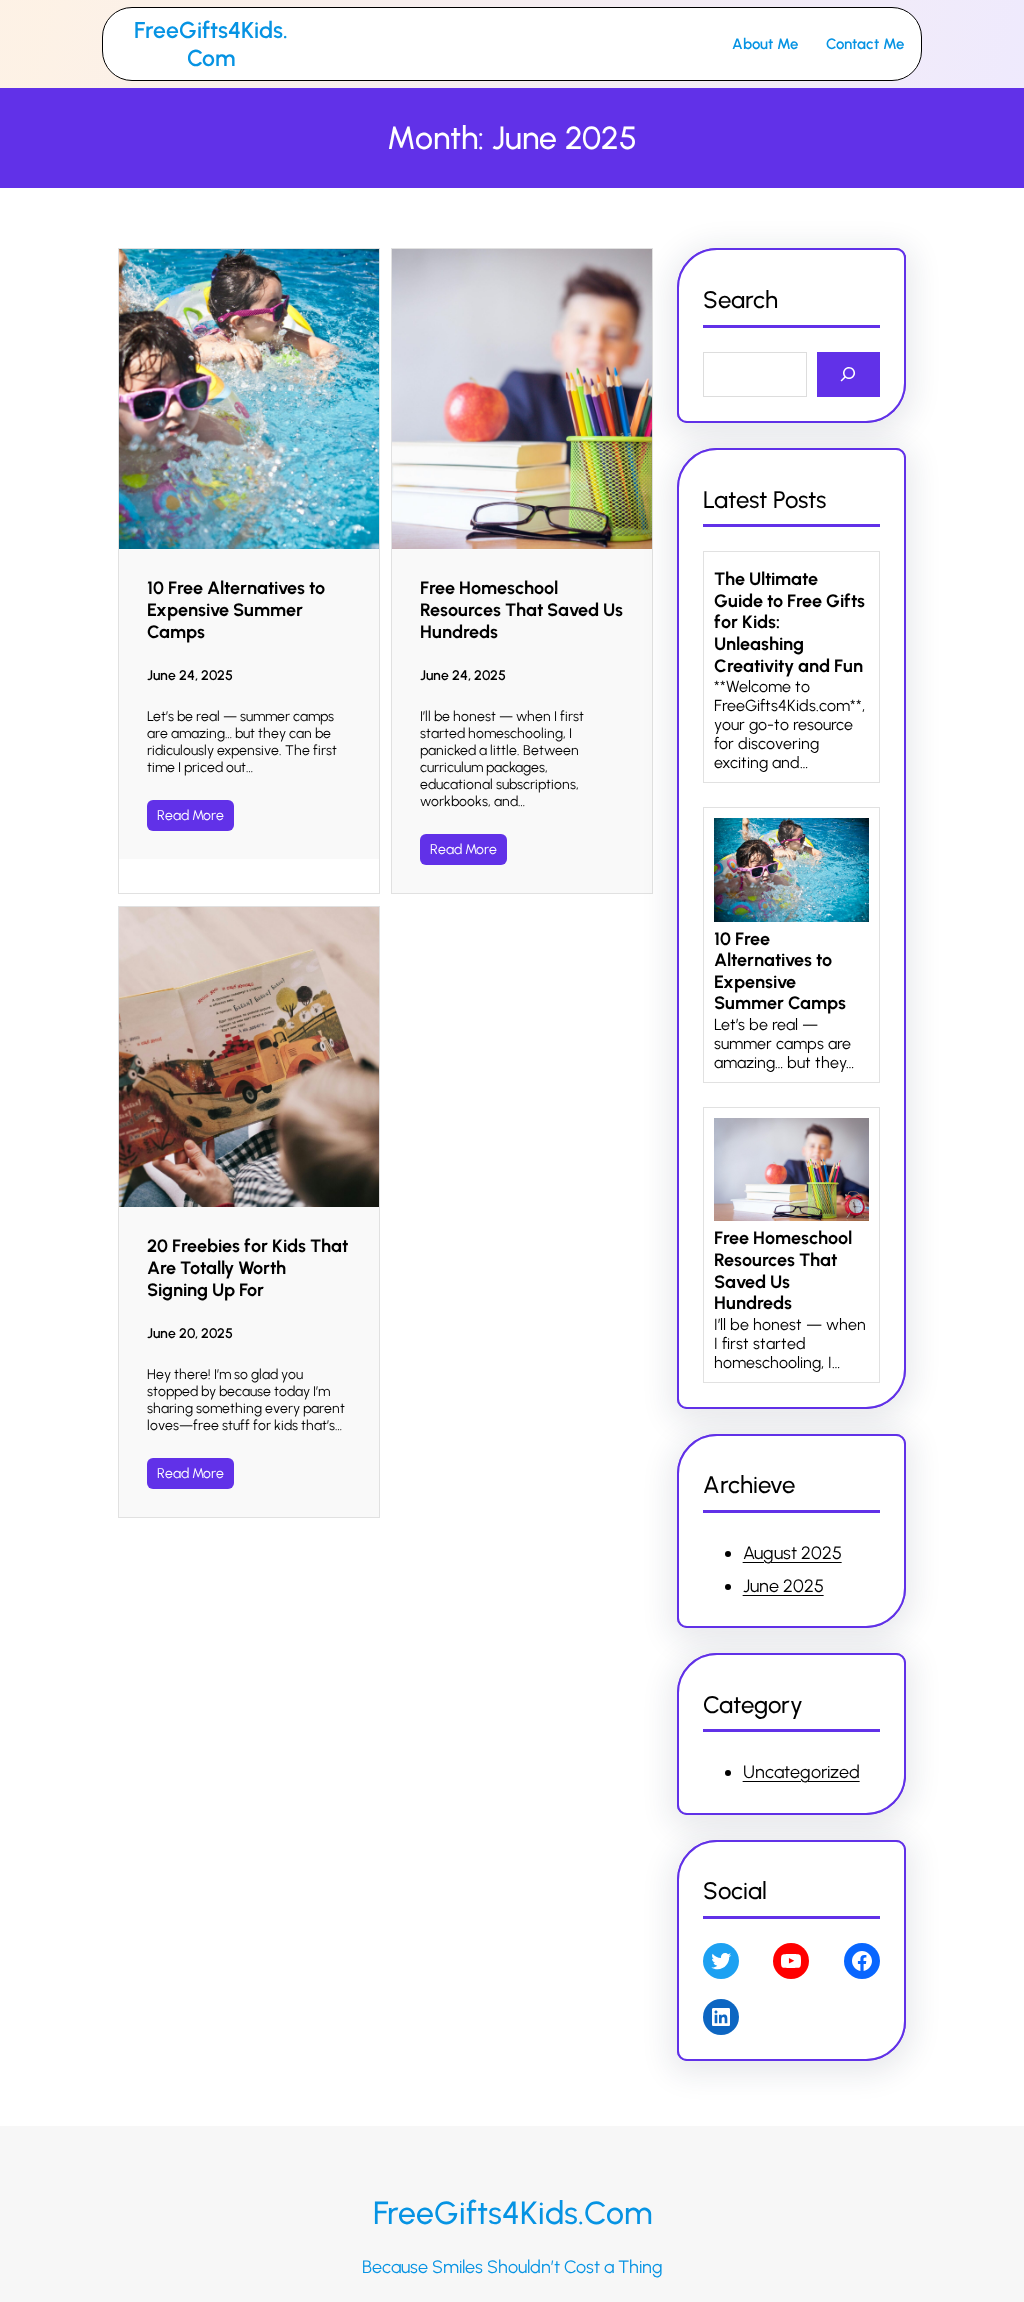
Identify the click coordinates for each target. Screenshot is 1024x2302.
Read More (190, 815)
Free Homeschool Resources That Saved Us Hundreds (521, 610)
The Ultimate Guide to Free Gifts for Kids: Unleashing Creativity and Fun (789, 622)
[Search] (848, 374)
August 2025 (792, 1553)
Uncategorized (801, 1772)
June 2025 (783, 1586)
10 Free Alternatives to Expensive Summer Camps (236, 610)
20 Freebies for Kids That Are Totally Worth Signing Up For (247, 1268)
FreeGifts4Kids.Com (211, 44)
